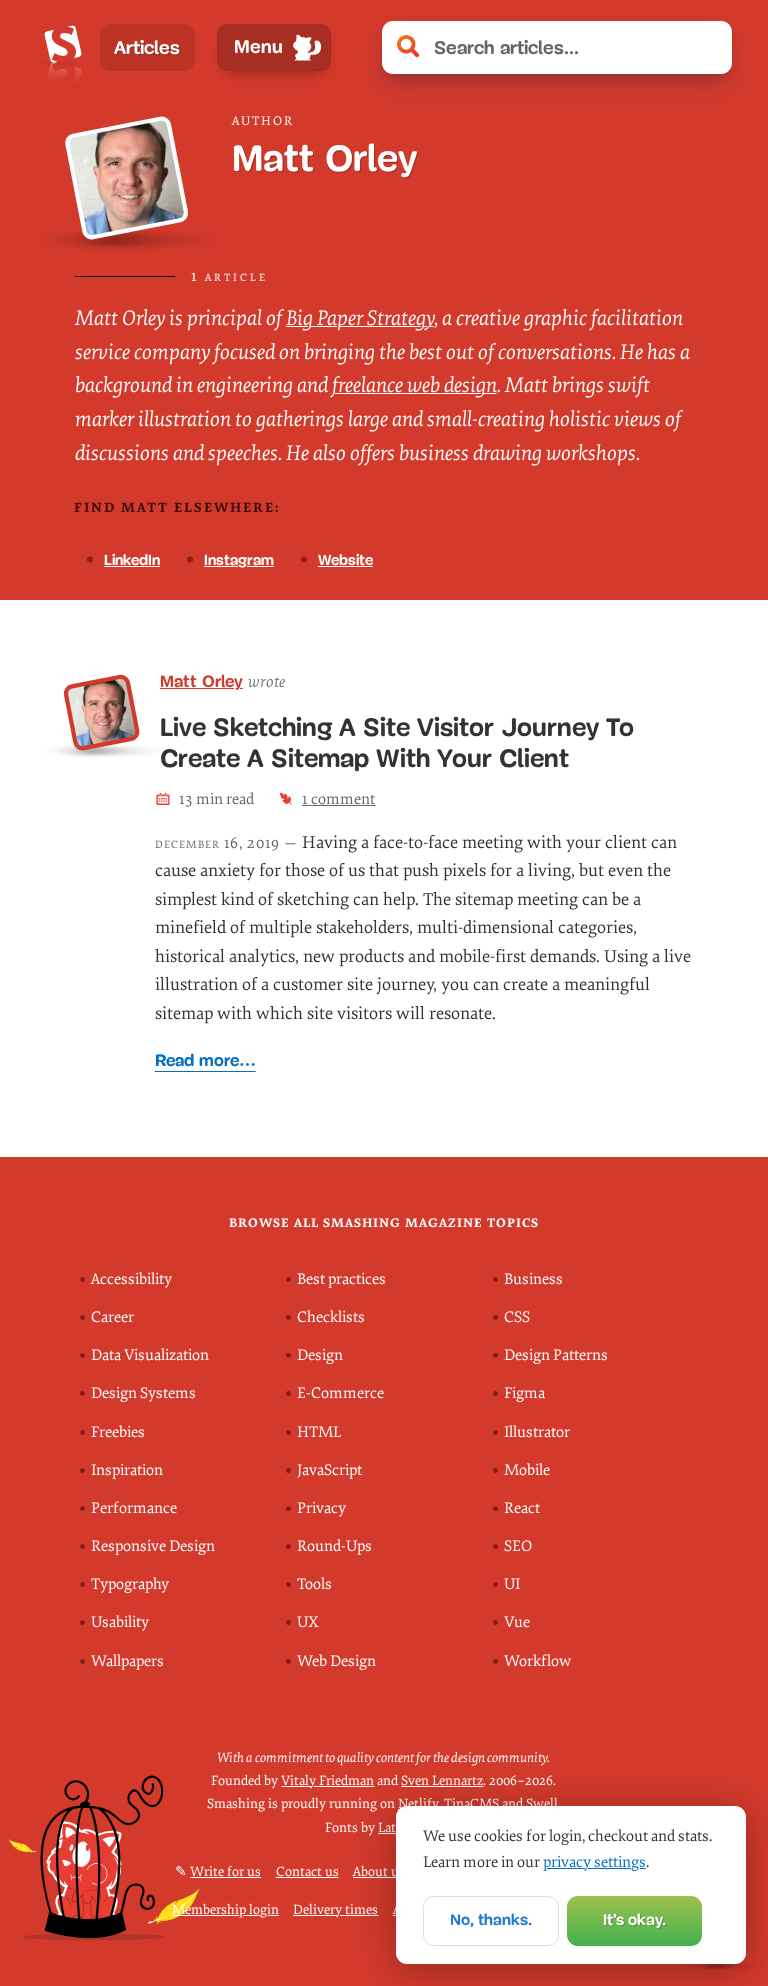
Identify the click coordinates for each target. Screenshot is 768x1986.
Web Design (336, 1661)
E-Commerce (340, 1393)
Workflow (537, 1661)
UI (512, 1584)
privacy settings (594, 1862)
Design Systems (143, 1393)
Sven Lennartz (442, 1780)
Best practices (341, 1279)
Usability (120, 1622)
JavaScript (329, 1470)
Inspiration (127, 1470)
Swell (542, 1803)
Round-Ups (334, 1546)
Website (345, 560)
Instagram (239, 560)
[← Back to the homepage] (63, 47)
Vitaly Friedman (327, 1780)
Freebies (118, 1432)
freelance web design (414, 385)
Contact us (307, 1871)
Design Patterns (556, 1355)
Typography (130, 1584)
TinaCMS (471, 1803)
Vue (517, 1622)
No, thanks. (491, 1919)
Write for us (225, 1871)
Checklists (331, 1317)
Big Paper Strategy (360, 318)
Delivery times (335, 1909)
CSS (517, 1317)
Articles (147, 47)
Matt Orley (201, 681)
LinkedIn (132, 560)
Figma (524, 1393)
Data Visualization (150, 1355)
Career (112, 1317)
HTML (319, 1432)
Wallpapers (127, 1661)
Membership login (225, 1909)
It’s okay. (634, 1919)
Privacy (321, 1508)
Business (533, 1279)
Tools (314, 1584)
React (522, 1508)
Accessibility (131, 1279)
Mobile (527, 1470)
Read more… (205, 1060)
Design (320, 1355)
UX (308, 1622)
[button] (707, 48)
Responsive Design (153, 1546)
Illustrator (537, 1432)
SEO (518, 1546)
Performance (134, 1508)
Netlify (418, 1803)
